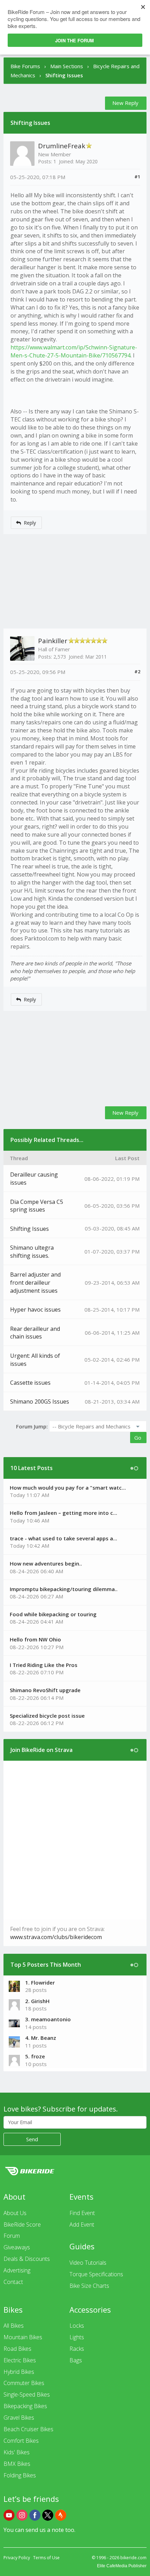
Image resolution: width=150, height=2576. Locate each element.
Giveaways (17, 2247)
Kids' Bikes (17, 2452)
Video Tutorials (88, 2263)
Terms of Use (46, 2558)
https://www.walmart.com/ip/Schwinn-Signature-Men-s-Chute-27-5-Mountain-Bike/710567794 (74, 351)
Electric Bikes (20, 2360)
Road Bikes (17, 2349)
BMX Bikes (17, 2464)
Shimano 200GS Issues (40, 1401)
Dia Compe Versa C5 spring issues (37, 1206)
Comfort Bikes (21, 2441)
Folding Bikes (20, 2475)
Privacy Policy (17, 2558)
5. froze (35, 2056)
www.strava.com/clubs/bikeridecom (56, 1937)
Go (138, 1438)
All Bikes (14, 2326)
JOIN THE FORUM (74, 40)
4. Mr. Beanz (41, 2038)
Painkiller (53, 641)
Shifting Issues (29, 1229)
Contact (13, 2282)
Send (32, 2139)
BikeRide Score (22, 2224)
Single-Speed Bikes (27, 2394)
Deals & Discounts (27, 2259)
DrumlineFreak (62, 146)
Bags (76, 2360)
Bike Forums (25, 66)
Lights (77, 2337)
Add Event (82, 2224)
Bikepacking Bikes (25, 2406)
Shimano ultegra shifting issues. (32, 1252)
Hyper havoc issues (35, 1310)
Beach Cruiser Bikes (28, 2429)
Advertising (17, 2270)
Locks (77, 2326)
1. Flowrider (40, 1982)
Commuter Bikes (24, 2383)
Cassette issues (30, 1383)
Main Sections (67, 66)
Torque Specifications (96, 2274)
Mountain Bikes (23, 2337)
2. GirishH (37, 2001)
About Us (15, 2213)
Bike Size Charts (89, 2286)
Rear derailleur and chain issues (35, 1333)
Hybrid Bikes (19, 2372)
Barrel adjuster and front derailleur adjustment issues (35, 1283)
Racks (77, 2349)
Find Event (82, 2213)
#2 (137, 672)
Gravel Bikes (19, 2418)
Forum (12, 2236)
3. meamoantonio (48, 2019)
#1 (137, 177)
